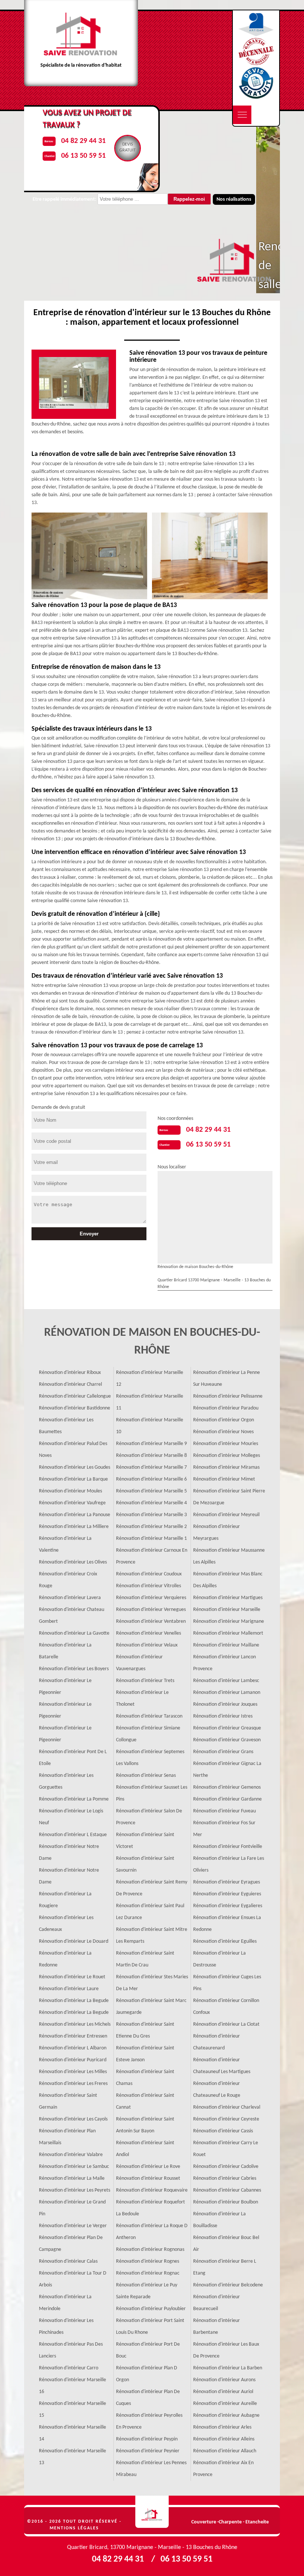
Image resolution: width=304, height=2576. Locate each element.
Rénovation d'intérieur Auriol (223, 2392)
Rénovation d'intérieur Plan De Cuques (148, 2398)
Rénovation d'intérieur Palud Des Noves (73, 1450)
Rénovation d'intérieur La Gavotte (74, 1633)
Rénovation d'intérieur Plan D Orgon (147, 2374)
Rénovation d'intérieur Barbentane (217, 2327)
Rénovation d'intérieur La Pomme (74, 1799)
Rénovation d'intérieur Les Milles (73, 2072)
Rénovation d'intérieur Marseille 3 (151, 1515)
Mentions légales (74, 2528)
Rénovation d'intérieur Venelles (148, 1633)
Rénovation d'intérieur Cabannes (227, 2190)
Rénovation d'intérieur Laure (69, 1989)
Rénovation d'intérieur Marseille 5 (151, 1491)
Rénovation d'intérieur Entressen (73, 2036)
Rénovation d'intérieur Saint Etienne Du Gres (145, 2030)
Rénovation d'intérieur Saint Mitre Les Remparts (152, 1936)
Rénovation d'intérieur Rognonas (150, 2250)
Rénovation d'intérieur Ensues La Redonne (227, 1924)
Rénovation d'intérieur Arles (222, 2427)
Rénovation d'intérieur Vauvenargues (139, 1663)
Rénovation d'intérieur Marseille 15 (72, 2410)
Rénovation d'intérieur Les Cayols (73, 2119)
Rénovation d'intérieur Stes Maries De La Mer (152, 1983)
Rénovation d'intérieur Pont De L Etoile (73, 1758)
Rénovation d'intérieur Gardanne (227, 1799)
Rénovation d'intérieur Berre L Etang (225, 2267)
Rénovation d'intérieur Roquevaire (152, 2190)
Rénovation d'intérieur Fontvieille (228, 1847)
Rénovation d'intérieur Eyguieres (227, 1894)
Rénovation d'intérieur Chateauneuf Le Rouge (217, 2090)
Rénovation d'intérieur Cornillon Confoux (226, 2007)
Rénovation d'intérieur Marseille (227, 1610)
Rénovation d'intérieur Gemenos (227, 1787)
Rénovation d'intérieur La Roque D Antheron (152, 2232)
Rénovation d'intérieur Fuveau (224, 1811)
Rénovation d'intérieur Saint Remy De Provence (152, 1888)
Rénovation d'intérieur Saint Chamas (145, 2078)
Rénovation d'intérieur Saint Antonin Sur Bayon (145, 2125)
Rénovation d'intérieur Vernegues (151, 1610)
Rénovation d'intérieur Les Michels (75, 2024)
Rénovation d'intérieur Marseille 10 (150, 1426)
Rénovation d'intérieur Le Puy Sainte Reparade (147, 2291)
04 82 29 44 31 (208, 1130)
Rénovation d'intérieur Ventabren (151, 1621)
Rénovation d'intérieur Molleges (227, 1456)
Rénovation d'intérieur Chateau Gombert (72, 1616)
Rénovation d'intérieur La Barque (73, 1479)
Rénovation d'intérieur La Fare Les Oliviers (229, 1864)
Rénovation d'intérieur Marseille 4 (151, 1503)
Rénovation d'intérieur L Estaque (73, 1835)
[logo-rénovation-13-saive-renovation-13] (152, 2512)
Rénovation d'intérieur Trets (145, 1681)
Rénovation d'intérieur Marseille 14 (72, 2433)
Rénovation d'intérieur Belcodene (228, 2285)
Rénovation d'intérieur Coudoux (149, 1574)
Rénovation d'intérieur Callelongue (75, 1396)
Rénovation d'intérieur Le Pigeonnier (65, 1687)
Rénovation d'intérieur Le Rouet (72, 1977)
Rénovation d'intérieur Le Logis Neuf (71, 1817)
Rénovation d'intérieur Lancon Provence (224, 1663)
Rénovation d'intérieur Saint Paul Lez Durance (150, 1912)
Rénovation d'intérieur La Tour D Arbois (73, 2279)
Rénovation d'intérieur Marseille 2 (151, 1527)
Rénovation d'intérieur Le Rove (148, 2167)
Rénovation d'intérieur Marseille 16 (72, 2386)
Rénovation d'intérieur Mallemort (228, 1633)
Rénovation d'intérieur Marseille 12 (150, 1379)
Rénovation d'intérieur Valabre (71, 2155)
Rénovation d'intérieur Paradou (226, 1408)
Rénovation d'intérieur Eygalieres (228, 1906)
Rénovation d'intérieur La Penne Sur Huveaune (227, 1379)
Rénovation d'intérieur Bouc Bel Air (226, 2244)
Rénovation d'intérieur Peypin (147, 2439)
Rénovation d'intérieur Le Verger (73, 2226)
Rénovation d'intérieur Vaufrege (72, 1503)
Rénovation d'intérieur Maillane (226, 1645)
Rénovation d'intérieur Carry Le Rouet (226, 2149)
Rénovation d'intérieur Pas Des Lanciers (71, 2350)
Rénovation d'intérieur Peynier (148, 2451)
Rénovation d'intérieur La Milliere (74, 1527)
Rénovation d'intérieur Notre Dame (69, 1853)
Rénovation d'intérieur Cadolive (226, 2167)
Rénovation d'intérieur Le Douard (74, 1941)
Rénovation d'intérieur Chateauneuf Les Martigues (222, 2066)
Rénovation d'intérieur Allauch (225, 2451)
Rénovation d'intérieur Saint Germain (68, 2101)
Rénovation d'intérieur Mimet (224, 1479)
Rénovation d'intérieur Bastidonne (75, 1408)
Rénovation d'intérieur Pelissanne (228, 1396)
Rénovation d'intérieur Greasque (227, 1728)
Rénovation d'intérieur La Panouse (75, 1515)
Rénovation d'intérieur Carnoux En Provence (152, 1556)
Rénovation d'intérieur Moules (70, 1491)
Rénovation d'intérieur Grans (223, 1752)
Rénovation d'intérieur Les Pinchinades (66, 2327)
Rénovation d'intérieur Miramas (226, 1467)
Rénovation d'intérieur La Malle (72, 2178)
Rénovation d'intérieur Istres (223, 1716)
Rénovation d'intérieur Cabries (225, 2178)
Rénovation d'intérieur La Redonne (65, 1959)
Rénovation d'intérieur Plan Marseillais (67, 2137)
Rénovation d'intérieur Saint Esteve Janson (145, 2054)
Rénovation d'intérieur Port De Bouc (148, 2350)
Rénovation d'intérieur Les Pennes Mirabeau (151, 2469)
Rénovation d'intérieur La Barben (228, 2368)
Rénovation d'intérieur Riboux (70, 1373)
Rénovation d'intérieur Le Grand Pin (72, 2208)
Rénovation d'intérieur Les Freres (73, 2084)
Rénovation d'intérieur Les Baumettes (66, 1426)
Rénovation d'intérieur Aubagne (226, 2415)
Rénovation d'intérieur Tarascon (149, 1716)
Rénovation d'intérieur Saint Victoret (145, 1841)
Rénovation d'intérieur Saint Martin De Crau (145, 1959)
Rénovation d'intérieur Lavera (70, 1598)
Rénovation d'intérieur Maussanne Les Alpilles (229, 1556)
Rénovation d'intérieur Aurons (224, 2380)
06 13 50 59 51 (208, 1145)
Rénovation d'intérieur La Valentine (65, 1544)
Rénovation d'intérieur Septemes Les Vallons (150, 1758)
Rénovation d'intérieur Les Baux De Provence (226, 2350)
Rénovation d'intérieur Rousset (148, 2178)
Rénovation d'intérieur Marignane (229, 1621)
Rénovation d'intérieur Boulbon (226, 2202)
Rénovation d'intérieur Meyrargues (217, 1533)
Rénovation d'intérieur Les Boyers (74, 1669)
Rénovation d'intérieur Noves (223, 1432)
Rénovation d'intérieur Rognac (148, 2273)
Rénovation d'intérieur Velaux (147, 1645)
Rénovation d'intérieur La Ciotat (226, 2024)
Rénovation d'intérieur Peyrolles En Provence (149, 2421)
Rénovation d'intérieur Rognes (148, 2261)
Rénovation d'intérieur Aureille (225, 2404)
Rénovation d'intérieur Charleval (227, 2107)
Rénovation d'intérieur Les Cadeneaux (66, 1924)
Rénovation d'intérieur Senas (146, 1776)
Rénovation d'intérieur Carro (69, 2368)
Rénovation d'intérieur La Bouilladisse (219, 2220)
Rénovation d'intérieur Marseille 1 (151, 1539)
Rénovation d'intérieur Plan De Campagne (71, 2244)
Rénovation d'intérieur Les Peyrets (75, 2190)
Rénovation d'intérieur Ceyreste (226, 2119)
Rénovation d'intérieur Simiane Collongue (148, 1734)
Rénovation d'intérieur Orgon (224, 1420)
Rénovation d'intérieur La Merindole (65, 2303)
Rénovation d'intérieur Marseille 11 (150, 1402)
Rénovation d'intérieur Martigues (228, 1598)
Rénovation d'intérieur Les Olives (73, 1562)
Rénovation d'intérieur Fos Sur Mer (224, 1829)
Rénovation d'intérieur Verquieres (151, 1598)
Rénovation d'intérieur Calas (68, 2261)
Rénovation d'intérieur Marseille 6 (151, 1479)
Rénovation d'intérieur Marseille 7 (151, 1467)
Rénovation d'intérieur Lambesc (226, 1681)
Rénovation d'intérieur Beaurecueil (217, 2303)
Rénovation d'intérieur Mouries (226, 1444)
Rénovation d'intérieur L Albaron (73, 2048)
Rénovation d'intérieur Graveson (227, 1740)
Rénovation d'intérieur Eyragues (227, 1882)
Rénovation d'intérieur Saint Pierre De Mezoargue (229, 1497)
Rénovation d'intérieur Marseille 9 (151, 1444)
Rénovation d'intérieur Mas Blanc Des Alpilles (228, 1580)
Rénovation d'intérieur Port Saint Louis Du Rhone (150, 2327)
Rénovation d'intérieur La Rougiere (65, 1900)
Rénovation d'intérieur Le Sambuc (74, 2167)
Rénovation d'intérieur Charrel (70, 1384)
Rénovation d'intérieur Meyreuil (226, 1515)
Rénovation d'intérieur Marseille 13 (72, 2457)
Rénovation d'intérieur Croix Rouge (68, 1580)
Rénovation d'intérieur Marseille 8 (151, 1456)
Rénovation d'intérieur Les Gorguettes (66, 1781)
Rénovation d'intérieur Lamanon (227, 1693)
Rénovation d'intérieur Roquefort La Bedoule (151, 2208)
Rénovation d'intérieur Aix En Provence (223, 2469)
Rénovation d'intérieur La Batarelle (65, 1651)
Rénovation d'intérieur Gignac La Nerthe (227, 1770)
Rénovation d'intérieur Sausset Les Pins (152, 1793)
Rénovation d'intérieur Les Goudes (75, 1467)
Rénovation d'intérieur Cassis (223, 2131)
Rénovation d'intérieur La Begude (74, 2001)
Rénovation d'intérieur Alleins (224, 2439)
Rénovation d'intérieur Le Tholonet (142, 1699)
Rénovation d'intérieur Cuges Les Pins (227, 1983)
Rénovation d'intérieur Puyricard (73, 2060)
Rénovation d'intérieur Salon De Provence (149, 1817)
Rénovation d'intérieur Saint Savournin (145, 1864)
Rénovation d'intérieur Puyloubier (151, 2309)
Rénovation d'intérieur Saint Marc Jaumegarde (151, 2007)
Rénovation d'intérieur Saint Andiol (145, 2149)
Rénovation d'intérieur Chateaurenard (217, 2042)
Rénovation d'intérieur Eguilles (225, 1941)
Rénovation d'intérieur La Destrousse (219, 1959)
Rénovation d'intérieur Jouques (225, 1704)
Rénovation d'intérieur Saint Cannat (145, 2101)
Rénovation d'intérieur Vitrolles (148, 1586)
